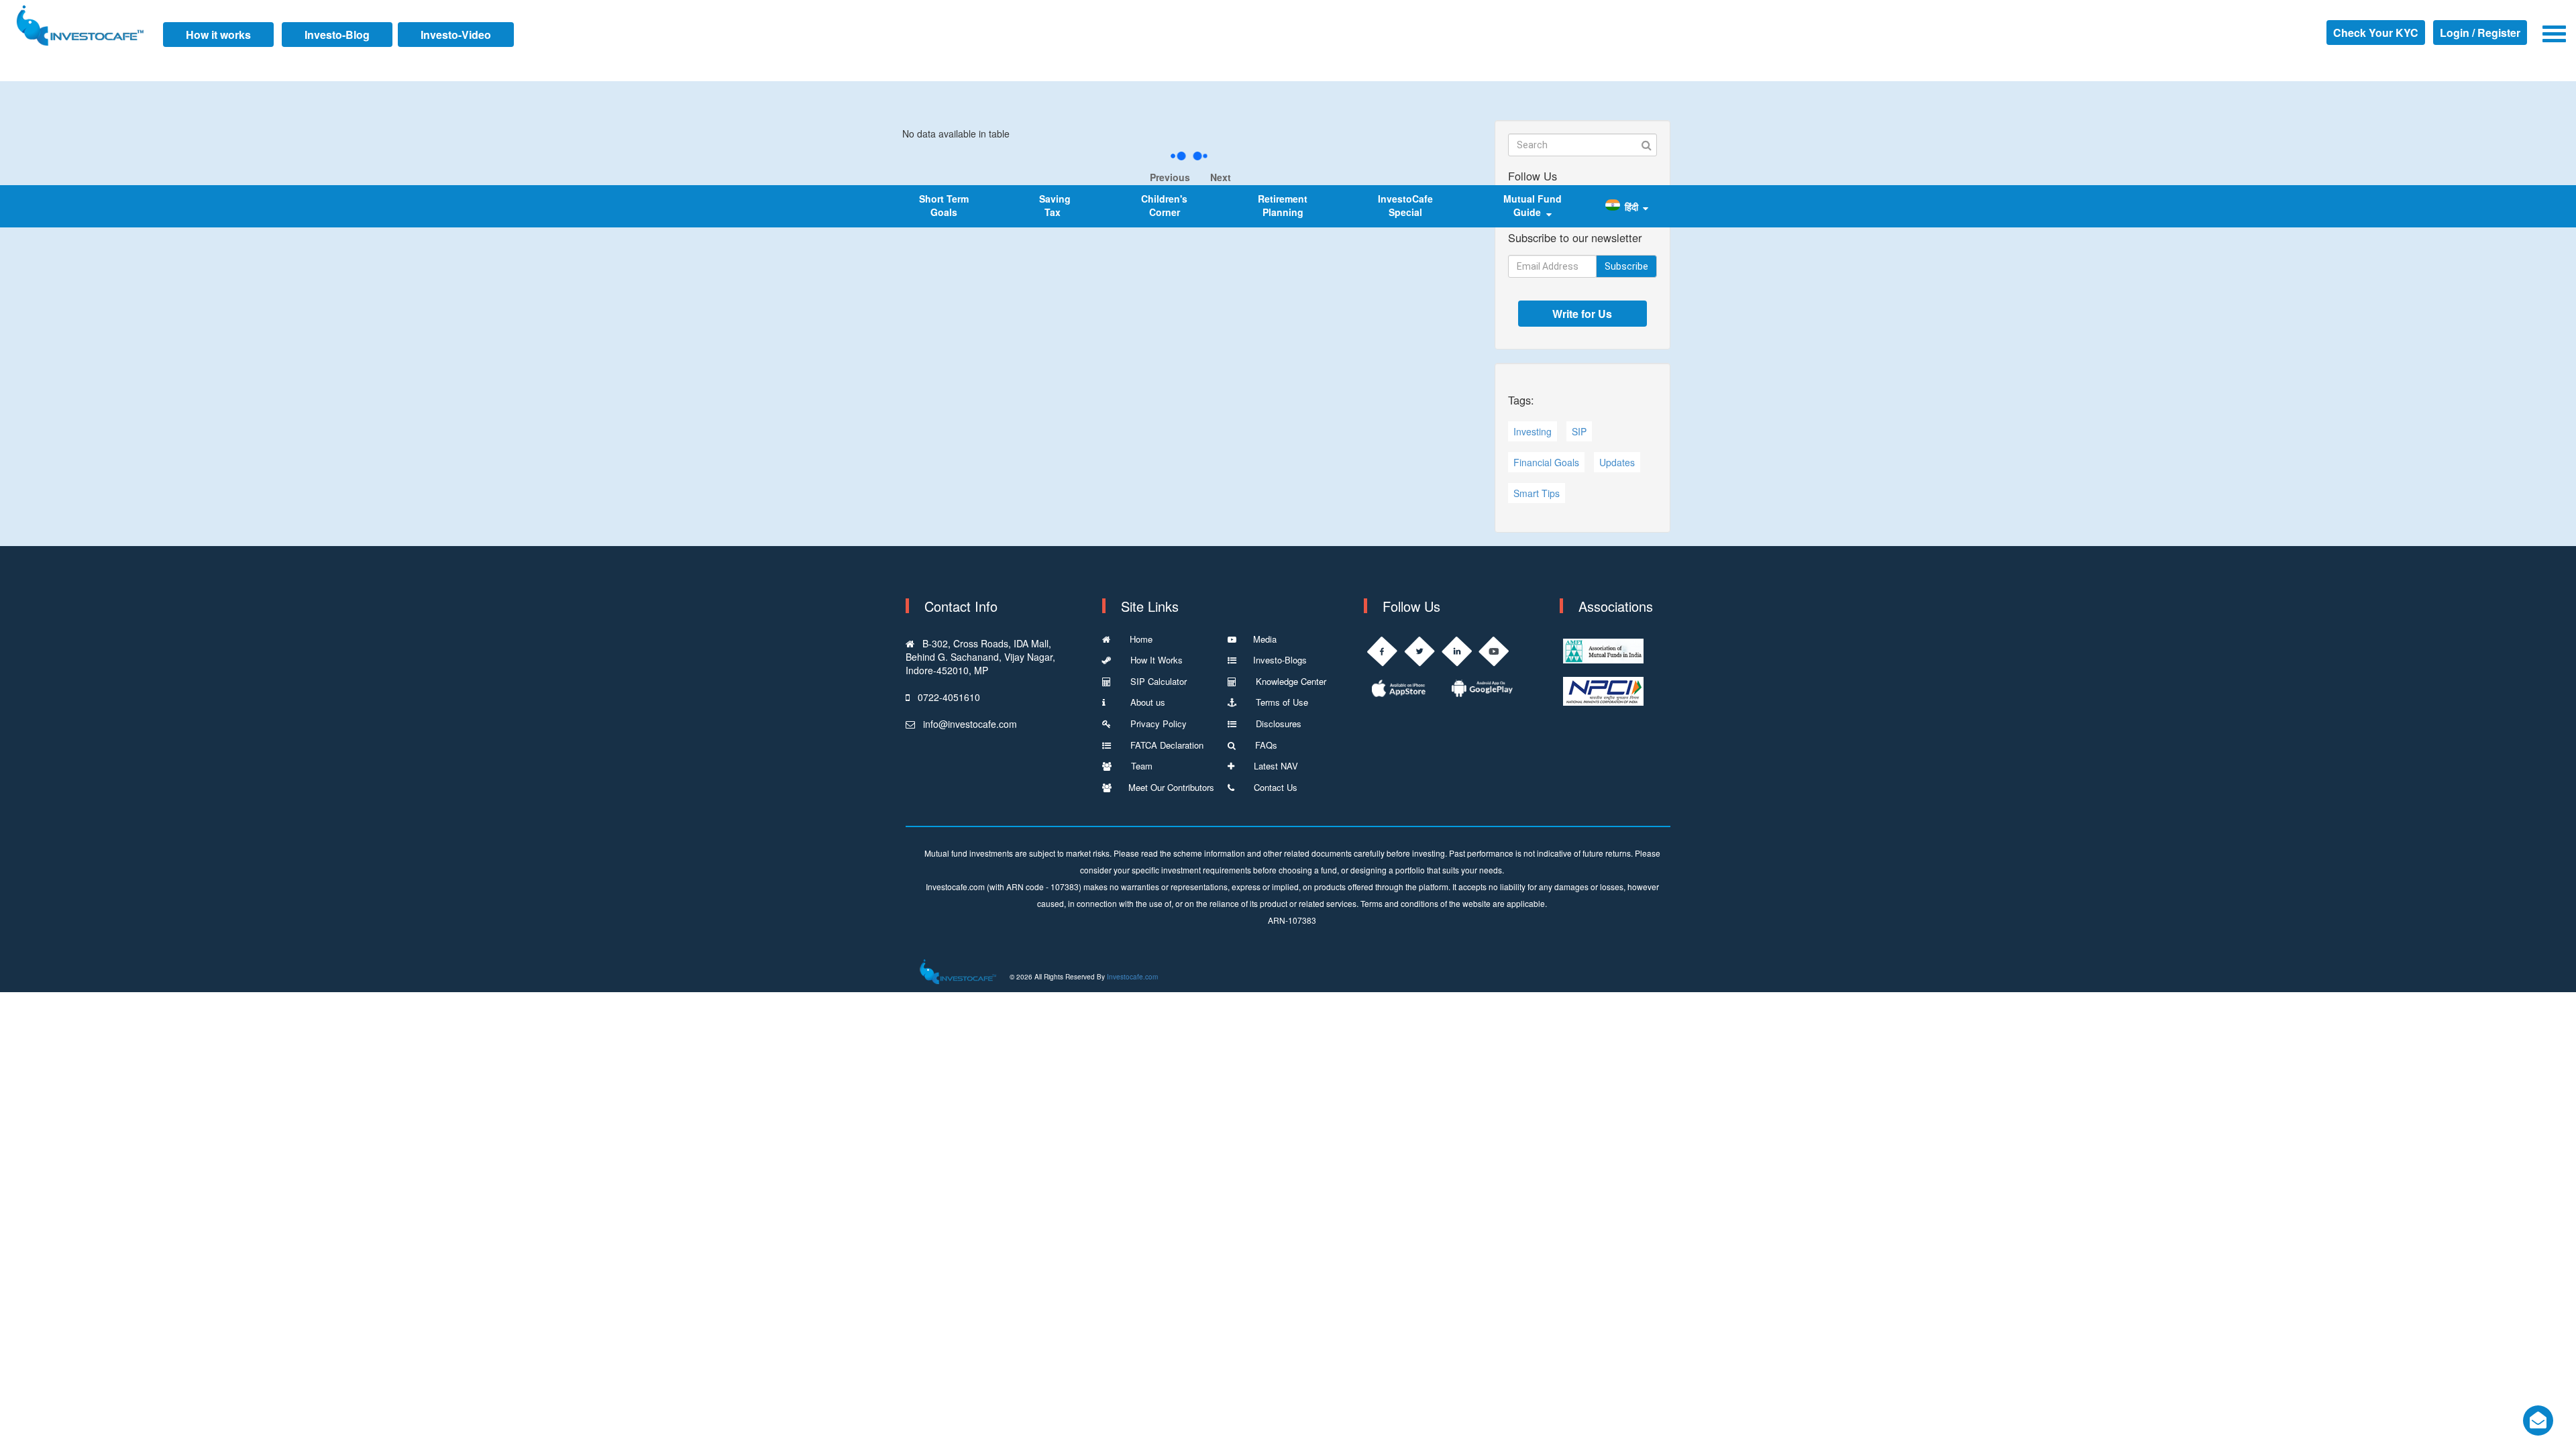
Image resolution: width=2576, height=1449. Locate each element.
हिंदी (1631, 207)
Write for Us (1582, 314)
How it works (218, 35)
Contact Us (1274, 787)
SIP (1579, 431)
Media (1265, 639)
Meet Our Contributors (1171, 787)
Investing (1533, 431)
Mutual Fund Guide (1533, 205)
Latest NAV (1275, 766)
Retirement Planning (1283, 205)
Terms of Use (1281, 702)
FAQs (1265, 745)
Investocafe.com (1132, 977)
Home (1140, 639)
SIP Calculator (1157, 681)
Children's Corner (1164, 205)
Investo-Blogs (1280, 660)
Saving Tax (1055, 205)
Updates (1617, 462)
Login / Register (2480, 33)
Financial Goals (1546, 462)
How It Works (1155, 660)
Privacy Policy (1157, 723)
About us (1144, 702)
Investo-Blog (337, 35)
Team (1140, 766)
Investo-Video (456, 35)
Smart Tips (1537, 493)
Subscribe (1626, 266)
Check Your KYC (2376, 33)
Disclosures (1277, 723)
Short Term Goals (944, 205)
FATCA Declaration (1166, 745)
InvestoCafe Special (1405, 205)
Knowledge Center (1290, 681)
